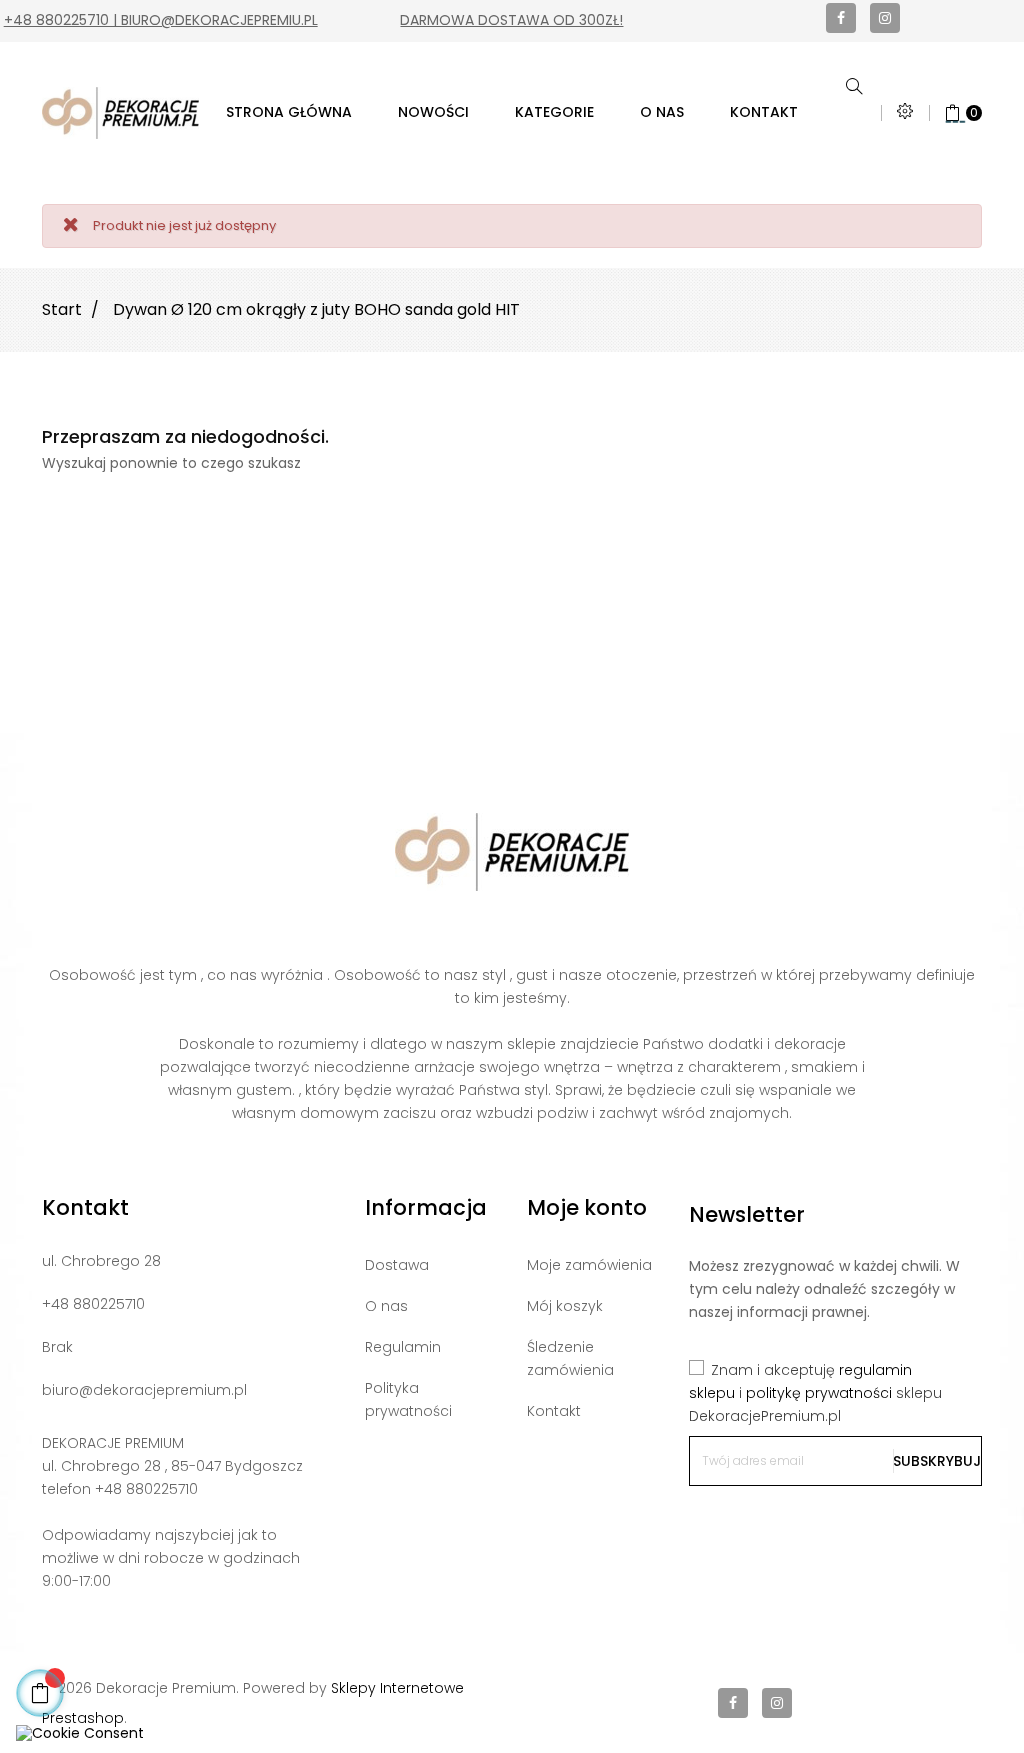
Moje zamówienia (589, 1265)
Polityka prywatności (408, 1399)
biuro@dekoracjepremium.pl (144, 1390)
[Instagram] (885, 18)
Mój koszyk (565, 1306)
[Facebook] (841, 18)
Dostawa (397, 1265)
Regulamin (403, 1347)
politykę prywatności (819, 1393)
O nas (386, 1306)
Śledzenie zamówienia (570, 1358)
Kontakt (554, 1411)
